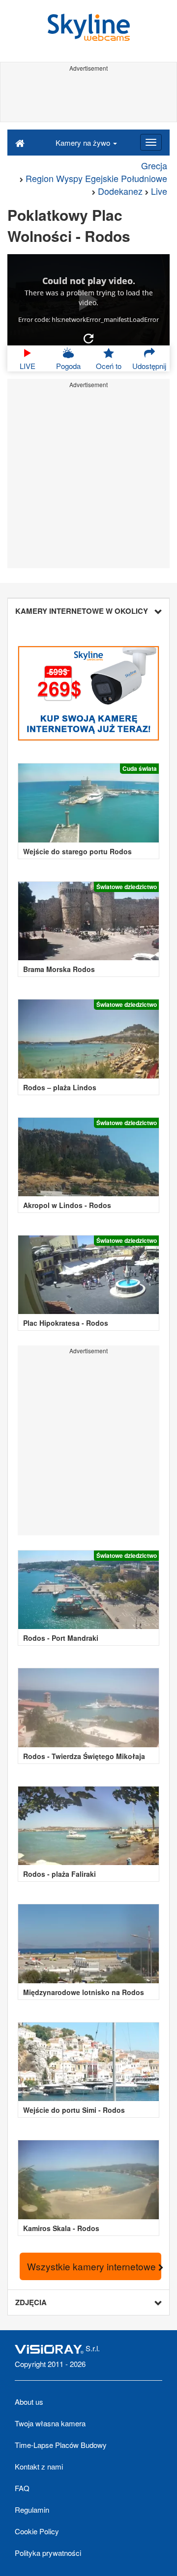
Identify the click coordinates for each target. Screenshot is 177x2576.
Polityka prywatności (48, 2553)
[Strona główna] (20, 142)
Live (159, 191)
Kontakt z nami (39, 2466)
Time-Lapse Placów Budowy (61, 2445)
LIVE (28, 366)
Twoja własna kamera (50, 2423)
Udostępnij (149, 366)
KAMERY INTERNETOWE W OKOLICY (82, 611)
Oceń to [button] (109, 366)
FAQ (22, 2488)
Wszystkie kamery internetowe (93, 2266)
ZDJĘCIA (31, 2302)
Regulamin (32, 2510)
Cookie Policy (37, 2531)
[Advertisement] (88, 97)
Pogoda (68, 366)
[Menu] (151, 142)
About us (29, 2402)
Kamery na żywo (84, 143)
